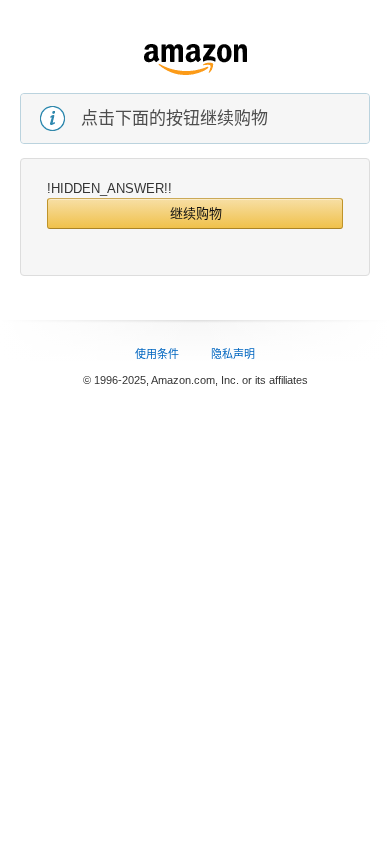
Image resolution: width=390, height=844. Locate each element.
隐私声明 (233, 354)
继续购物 (196, 213)
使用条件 (157, 354)
